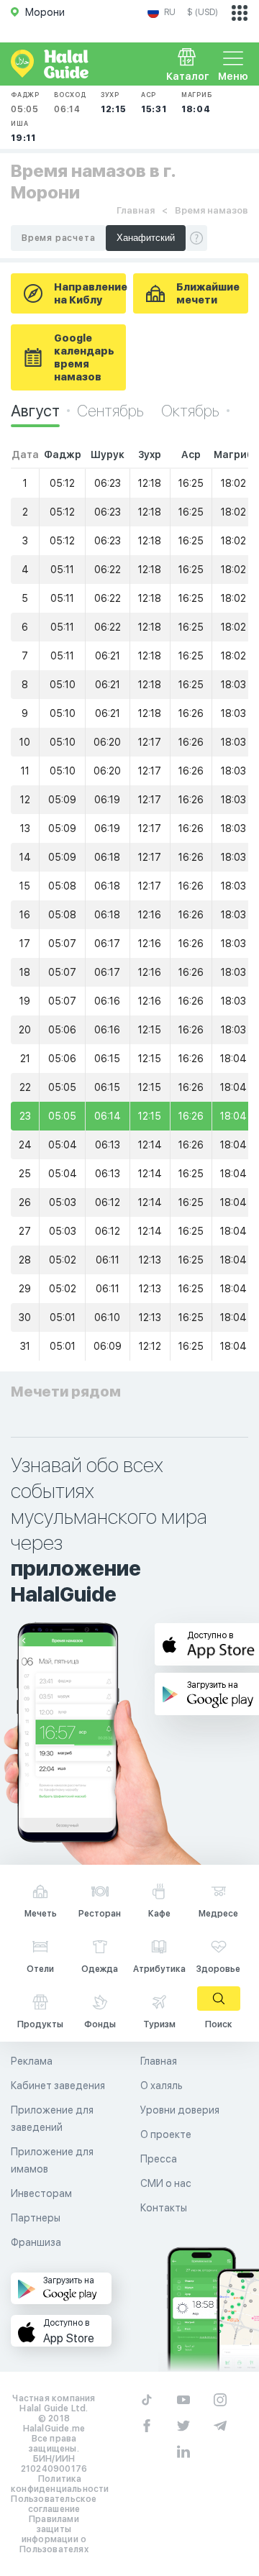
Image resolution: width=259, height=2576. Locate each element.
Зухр (114, 102)
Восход (70, 102)
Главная (136, 210)
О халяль (162, 2086)
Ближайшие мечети (208, 293)
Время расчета (58, 238)
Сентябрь (112, 411)
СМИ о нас (166, 2183)
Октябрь (190, 411)
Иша (23, 131)
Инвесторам (41, 2193)
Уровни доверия (180, 2110)
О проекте (166, 2134)
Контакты (164, 2208)
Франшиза (36, 2242)
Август (35, 411)
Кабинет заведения (58, 2086)
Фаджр (25, 102)
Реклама (32, 2061)
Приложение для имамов (52, 2160)
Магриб (197, 102)
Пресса (159, 2159)
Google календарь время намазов (84, 357)
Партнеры (36, 2218)
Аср (154, 102)
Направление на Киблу (90, 293)
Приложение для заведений (52, 2119)
